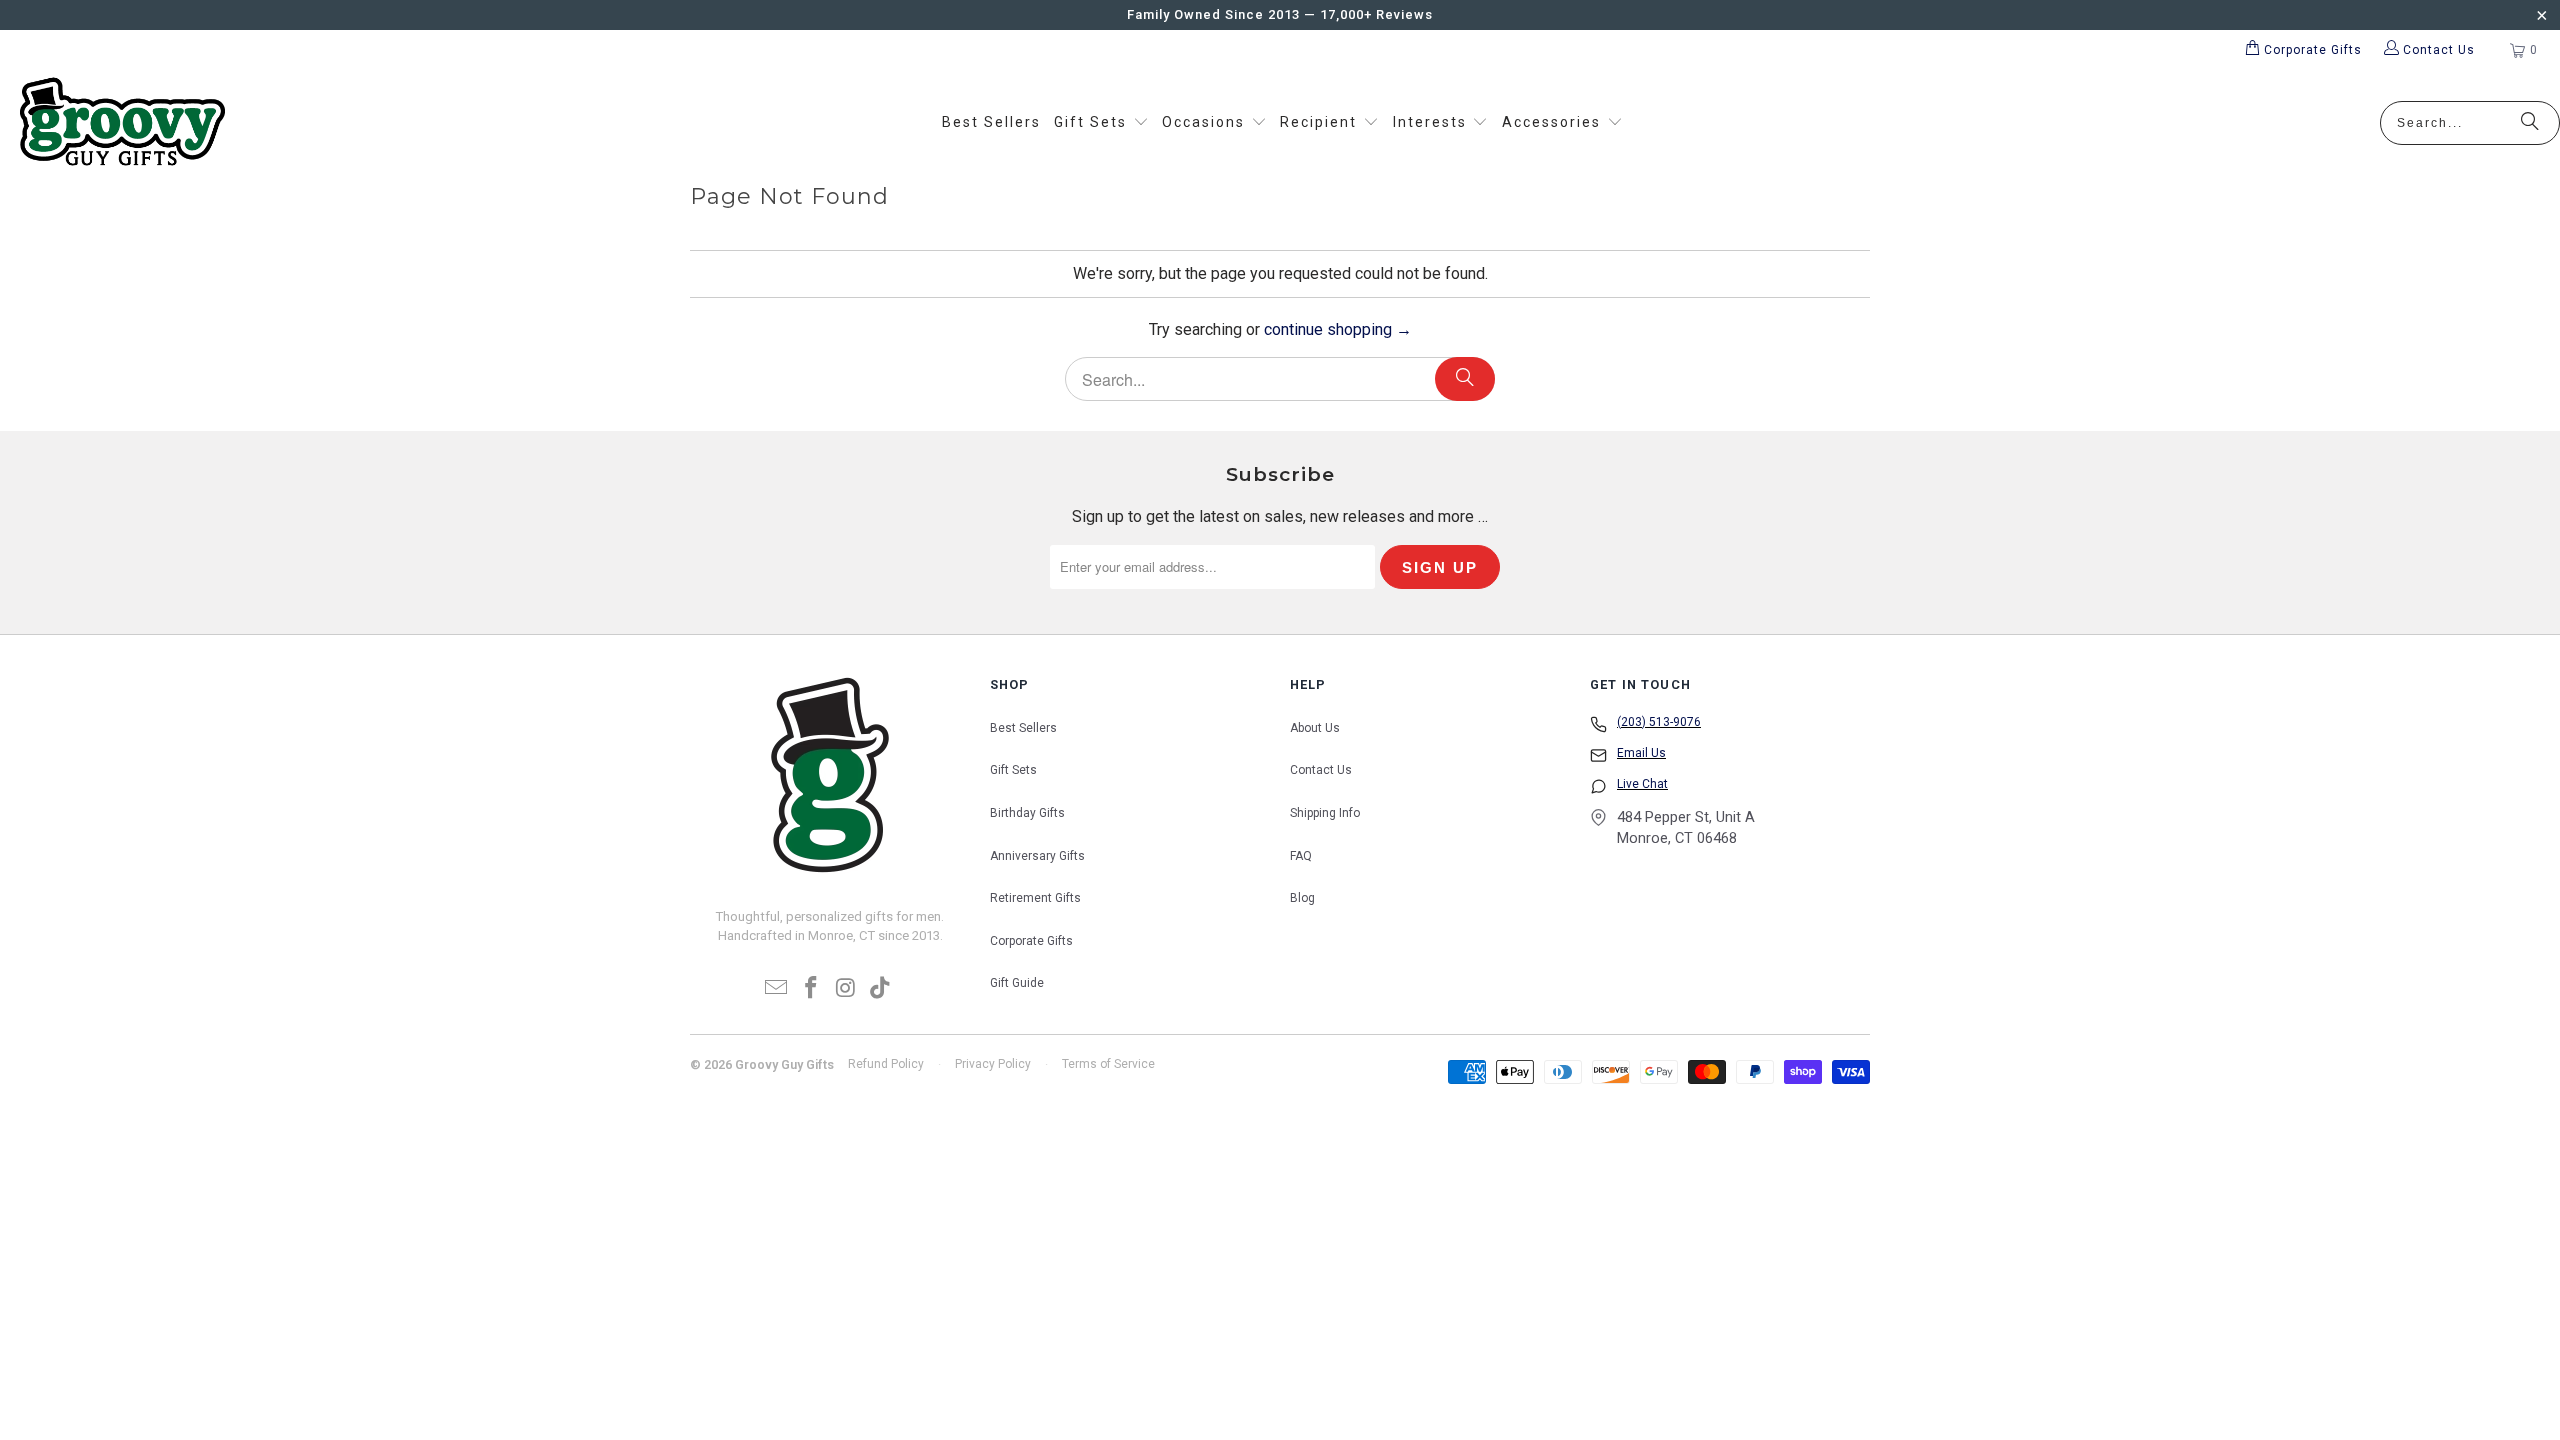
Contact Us (1321, 770)
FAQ (1301, 856)
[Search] (2530, 123)
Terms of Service (1108, 1064)
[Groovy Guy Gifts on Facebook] (812, 989)
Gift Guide (1017, 983)
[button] (1101, 123)
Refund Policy (886, 1064)
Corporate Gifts (1031, 941)
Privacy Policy (993, 1064)
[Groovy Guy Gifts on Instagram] (847, 989)
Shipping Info (1325, 813)
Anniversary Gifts (1037, 856)
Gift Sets (1013, 770)
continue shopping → (1338, 329)
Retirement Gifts (1035, 898)
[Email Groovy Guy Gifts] (777, 989)
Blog (1302, 898)
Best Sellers (1023, 728)
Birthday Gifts (1027, 813)
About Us (1315, 728)
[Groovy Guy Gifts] (122, 123)
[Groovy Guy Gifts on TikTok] (881, 989)
